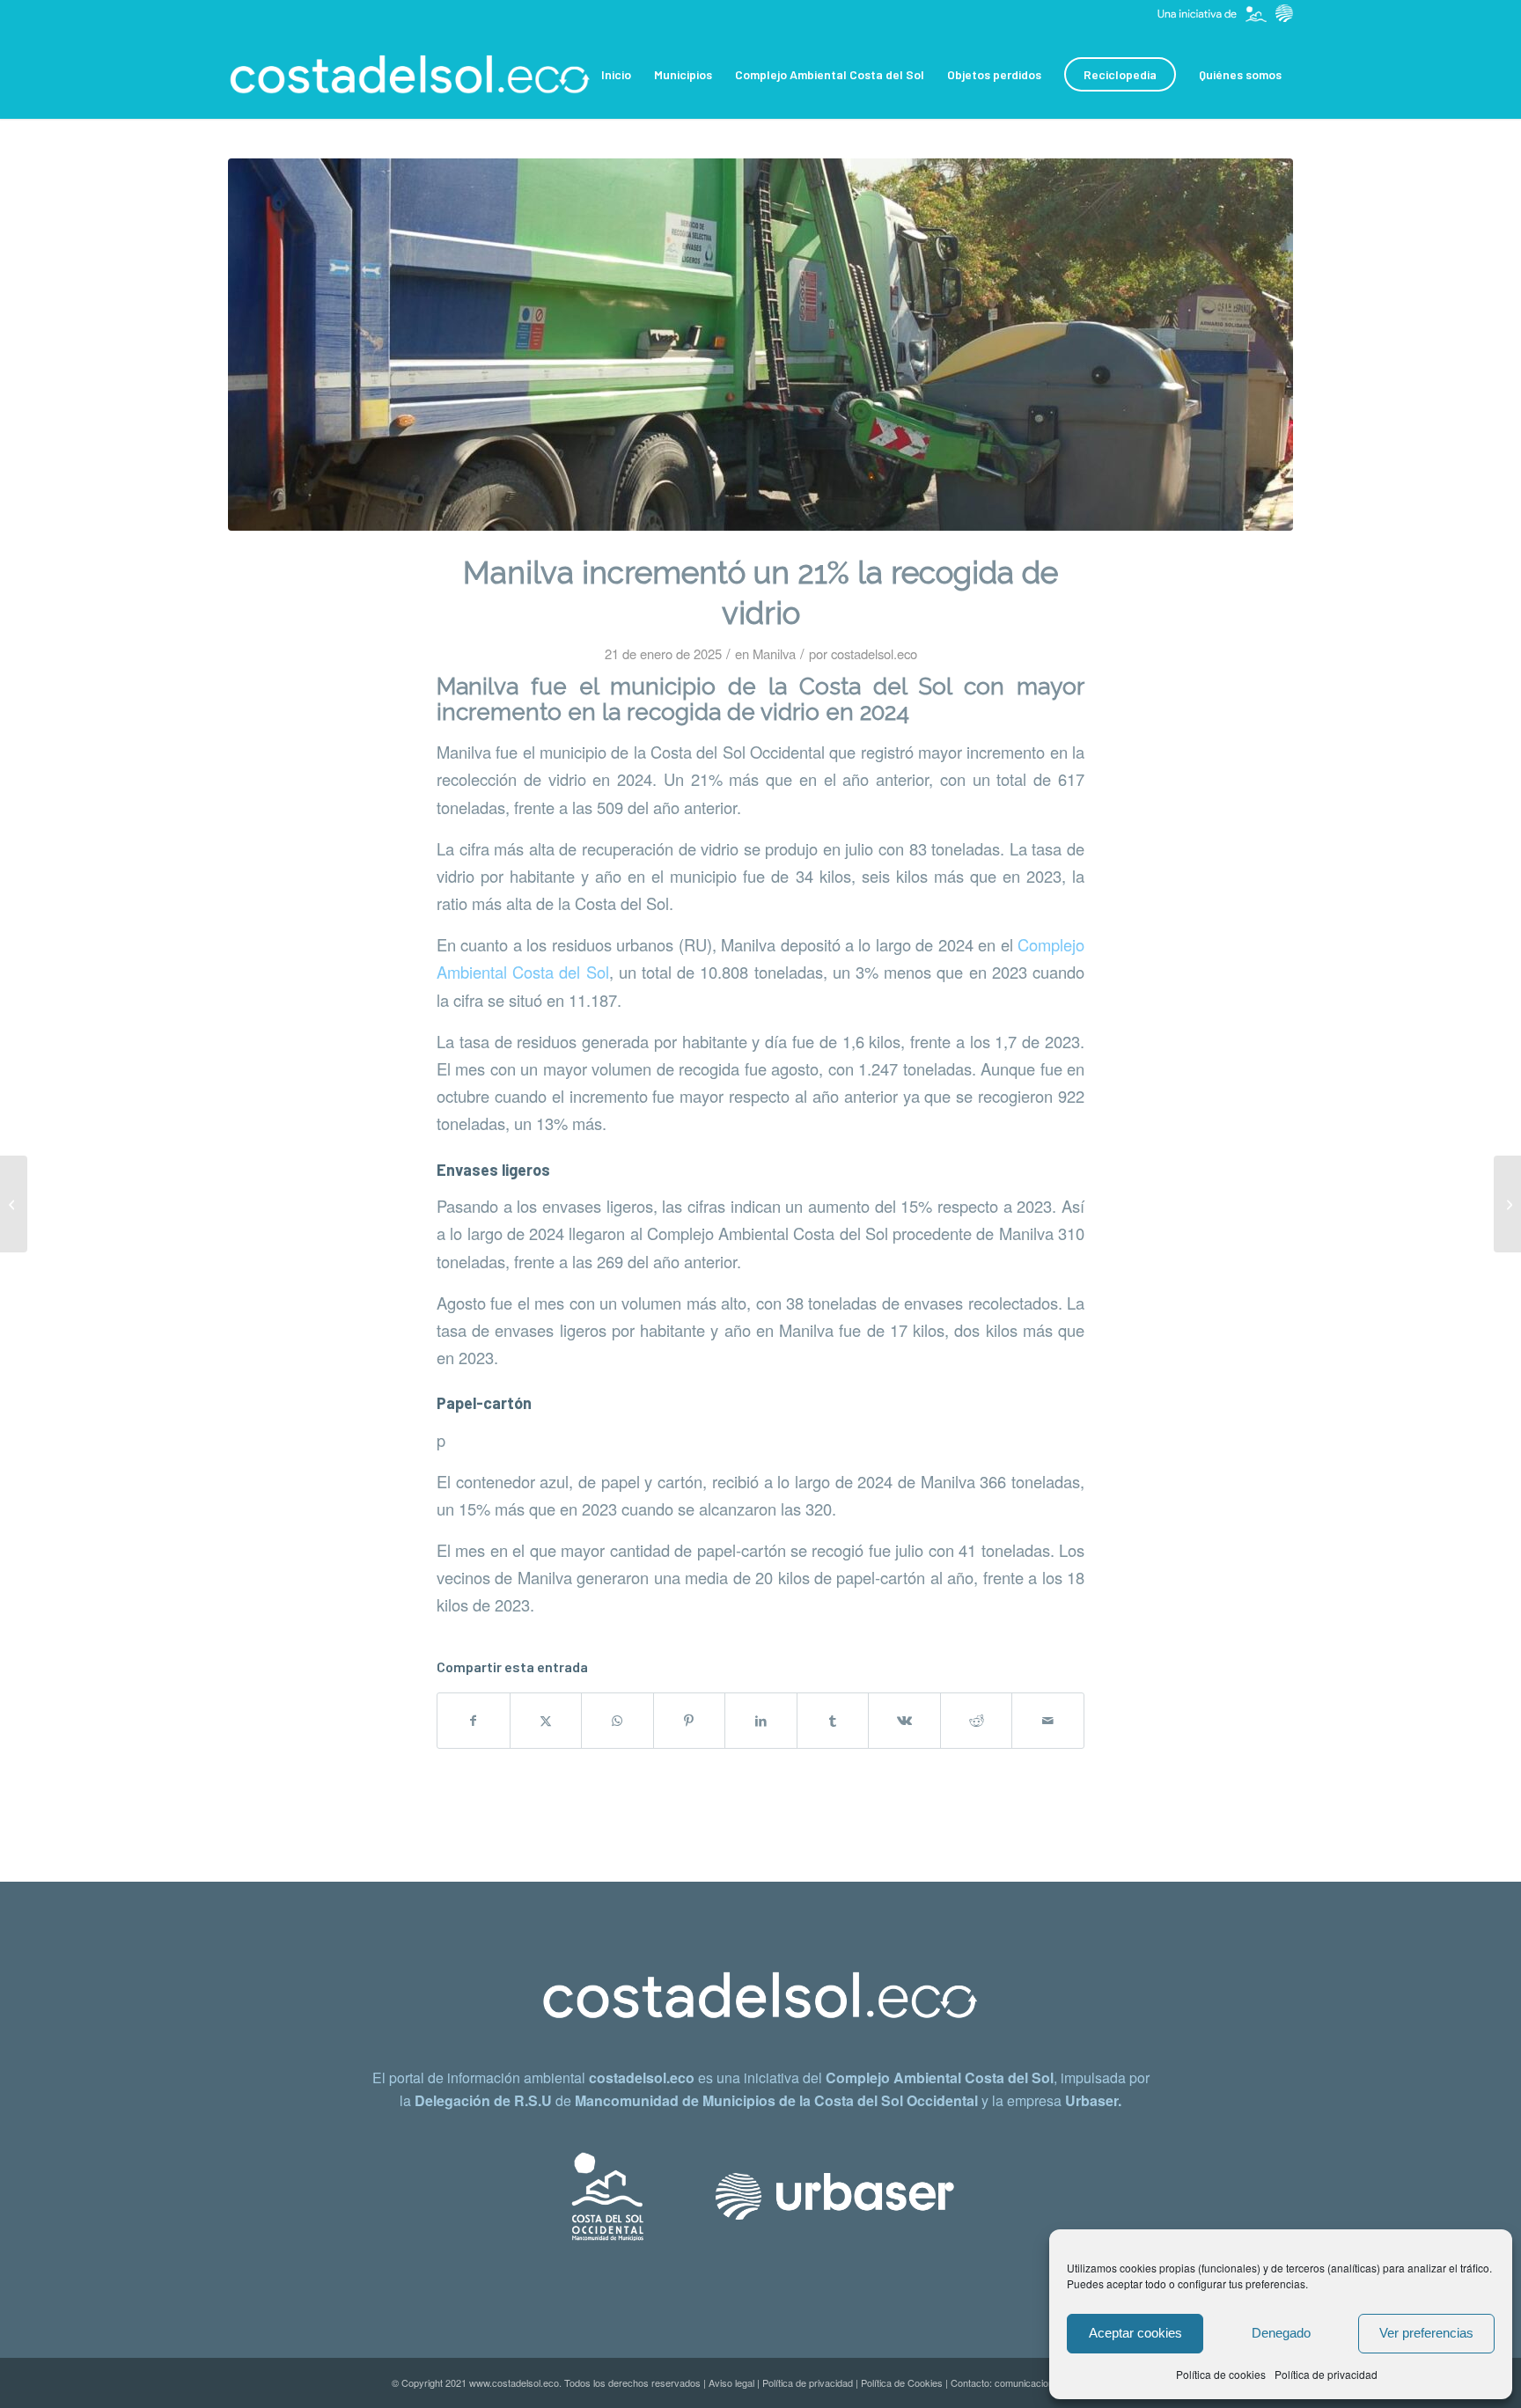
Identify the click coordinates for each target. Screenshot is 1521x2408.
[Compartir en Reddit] (977, 1721)
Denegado (1281, 2333)
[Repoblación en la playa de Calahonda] (1507, 1204)
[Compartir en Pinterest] (690, 1721)
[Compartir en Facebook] (474, 1721)
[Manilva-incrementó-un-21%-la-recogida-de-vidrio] (760, 345)
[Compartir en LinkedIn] (761, 1721)
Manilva (774, 653)
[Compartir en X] (546, 1721)
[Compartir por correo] (1048, 1721)
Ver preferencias (1426, 2333)
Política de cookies (1221, 2374)
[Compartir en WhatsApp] (617, 1721)
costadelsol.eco (874, 653)
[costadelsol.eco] (410, 75)
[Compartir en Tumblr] (833, 1721)
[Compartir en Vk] (904, 1721)
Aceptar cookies (1135, 2333)
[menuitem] (616, 75)
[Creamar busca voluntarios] (14, 1204)
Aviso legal (731, 2382)
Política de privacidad (1326, 2374)
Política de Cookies (902, 2382)
